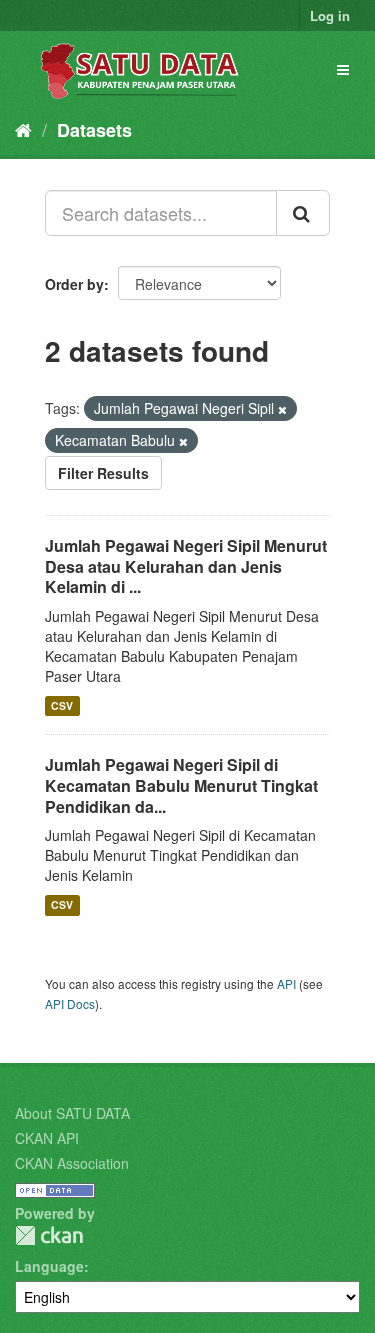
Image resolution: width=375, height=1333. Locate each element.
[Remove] (282, 409)
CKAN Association (72, 1163)
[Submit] (303, 213)
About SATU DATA (72, 1113)
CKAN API (47, 1138)
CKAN (49, 1235)
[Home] (23, 129)
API (286, 983)
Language (49, 1266)
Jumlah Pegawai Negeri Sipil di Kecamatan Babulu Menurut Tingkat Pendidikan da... (181, 785)
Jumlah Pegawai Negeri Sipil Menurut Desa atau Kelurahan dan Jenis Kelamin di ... (186, 566)
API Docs (70, 1003)
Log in (330, 15)
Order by (74, 284)
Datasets (94, 130)
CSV (62, 705)
